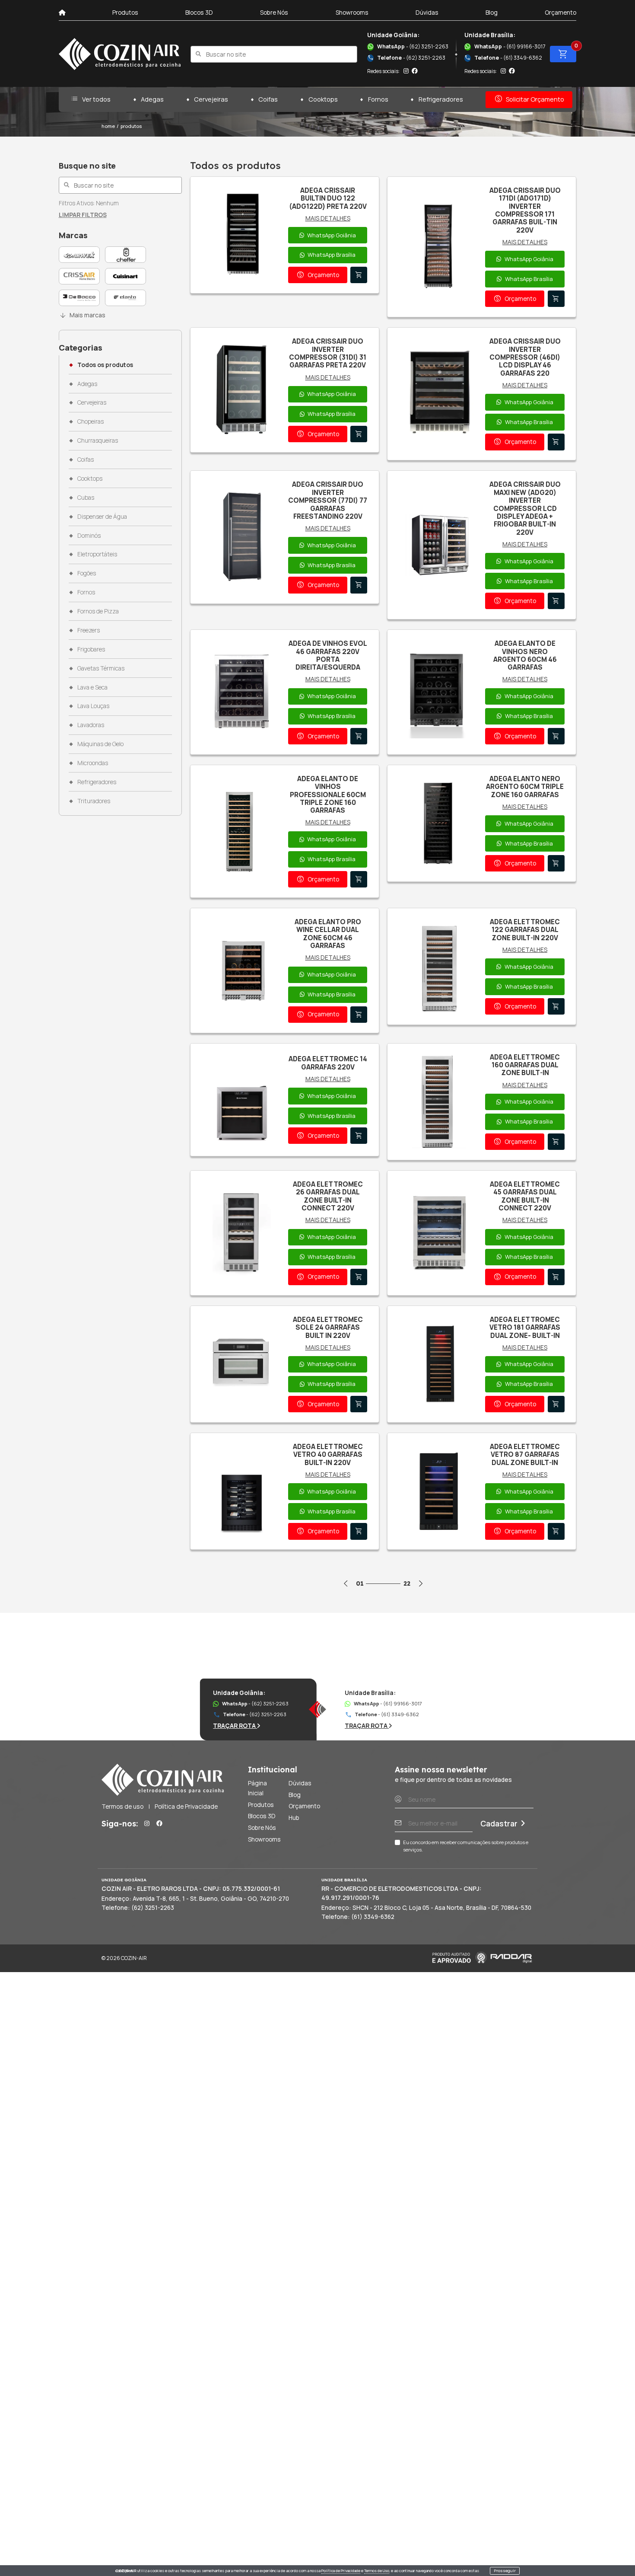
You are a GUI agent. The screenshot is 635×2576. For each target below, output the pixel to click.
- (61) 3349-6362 (503, 58)
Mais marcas (82, 315)
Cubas (86, 497)
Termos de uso (122, 1806)
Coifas (268, 99)
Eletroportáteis (97, 554)
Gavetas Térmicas (101, 668)
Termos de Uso (377, 2571)
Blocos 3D (199, 12)
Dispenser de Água (102, 516)
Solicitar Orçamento (529, 99)
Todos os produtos (105, 365)
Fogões (86, 573)
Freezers (88, 630)
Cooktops (323, 99)
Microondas (92, 763)
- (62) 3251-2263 (413, 46)
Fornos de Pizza (98, 611)
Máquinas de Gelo (100, 744)
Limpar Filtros (83, 215)
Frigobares (91, 649)
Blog (492, 12)
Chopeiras (90, 421)
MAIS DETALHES (328, 218)
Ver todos (90, 99)
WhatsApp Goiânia (332, 235)
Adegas (152, 99)
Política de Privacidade (341, 2571)
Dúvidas (427, 12)
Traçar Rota (235, 1725)
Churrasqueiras (97, 440)
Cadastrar (499, 1823)
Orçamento (560, 12)
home (108, 126)
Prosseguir (505, 2571)
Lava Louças (93, 706)
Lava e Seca (92, 687)
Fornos (378, 99)
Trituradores (94, 801)
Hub (294, 1818)
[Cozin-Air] (120, 54)
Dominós (89, 535)
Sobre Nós (274, 12)
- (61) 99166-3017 (510, 46)
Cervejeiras (211, 99)
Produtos (125, 12)
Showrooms (352, 12)
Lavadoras (90, 725)
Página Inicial (257, 1788)
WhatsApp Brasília (332, 255)
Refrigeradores (441, 99)
